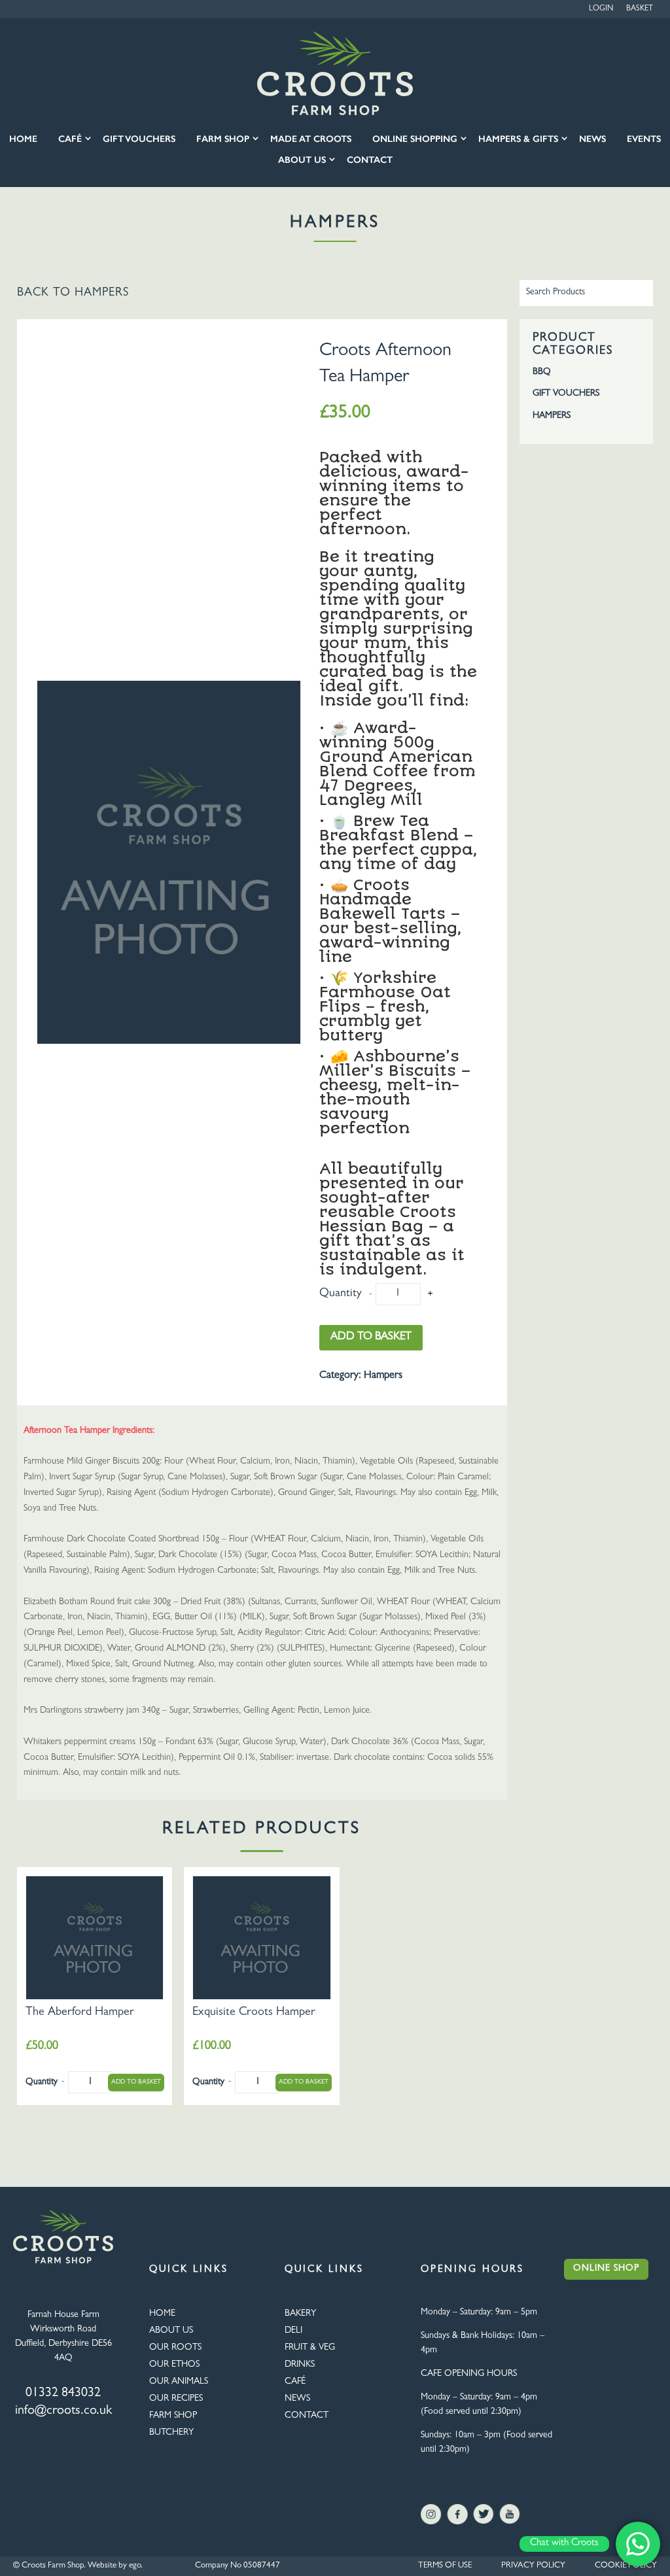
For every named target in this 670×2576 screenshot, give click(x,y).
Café (70, 139)
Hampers (102, 294)
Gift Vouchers (139, 139)
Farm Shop (223, 139)
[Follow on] (431, 2515)
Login (601, 9)
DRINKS (300, 2365)
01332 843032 (63, 2394)
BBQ (542, 372)
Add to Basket (371, 1337)
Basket (640, 9)
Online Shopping (415, 139)
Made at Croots (311, 139)
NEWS (297, 2399)
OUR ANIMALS (179, 2382)
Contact (370, 160)
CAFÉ (295, 2382)
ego (135, 2566)
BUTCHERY (171, 2433)
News (592, 139)
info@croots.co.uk (63, 2411)
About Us (302, 160)
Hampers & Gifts (518, 139)
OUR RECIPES (176, 2399)
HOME (162, 2314)
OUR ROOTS (175, 2348)
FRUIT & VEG (310, 2348)
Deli (293, 2331)
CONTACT (307, 2416)
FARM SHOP (173, 2416)
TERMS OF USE (445, 2566)
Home (23, 139)
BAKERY (300, 2314)
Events (644, 139)
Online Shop (606, 2269)
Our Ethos (174, 2365)
